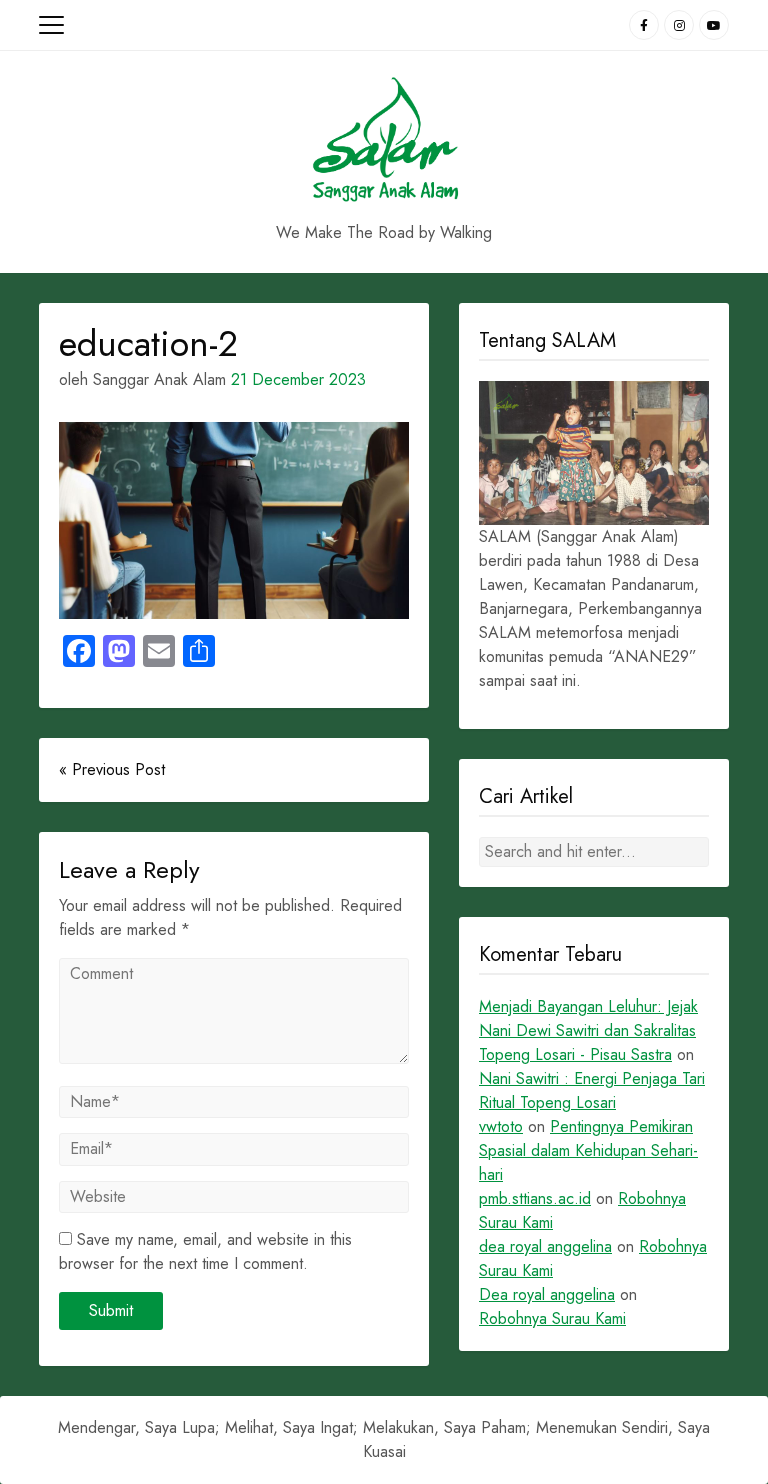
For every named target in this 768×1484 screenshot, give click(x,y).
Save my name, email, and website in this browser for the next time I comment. (205, 1251)
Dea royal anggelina (547, 1294)
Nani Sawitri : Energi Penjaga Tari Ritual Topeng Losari (592, 1090)
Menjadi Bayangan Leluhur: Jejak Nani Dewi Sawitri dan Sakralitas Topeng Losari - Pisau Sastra (588, 1030)
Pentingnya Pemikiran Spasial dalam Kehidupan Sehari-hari (588, 1150)
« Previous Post (112, 769)
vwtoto (501, 1126)
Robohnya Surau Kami (552, 1318)
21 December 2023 (298, 379)
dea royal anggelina (545, 1246)
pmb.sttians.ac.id (535, 1198)
